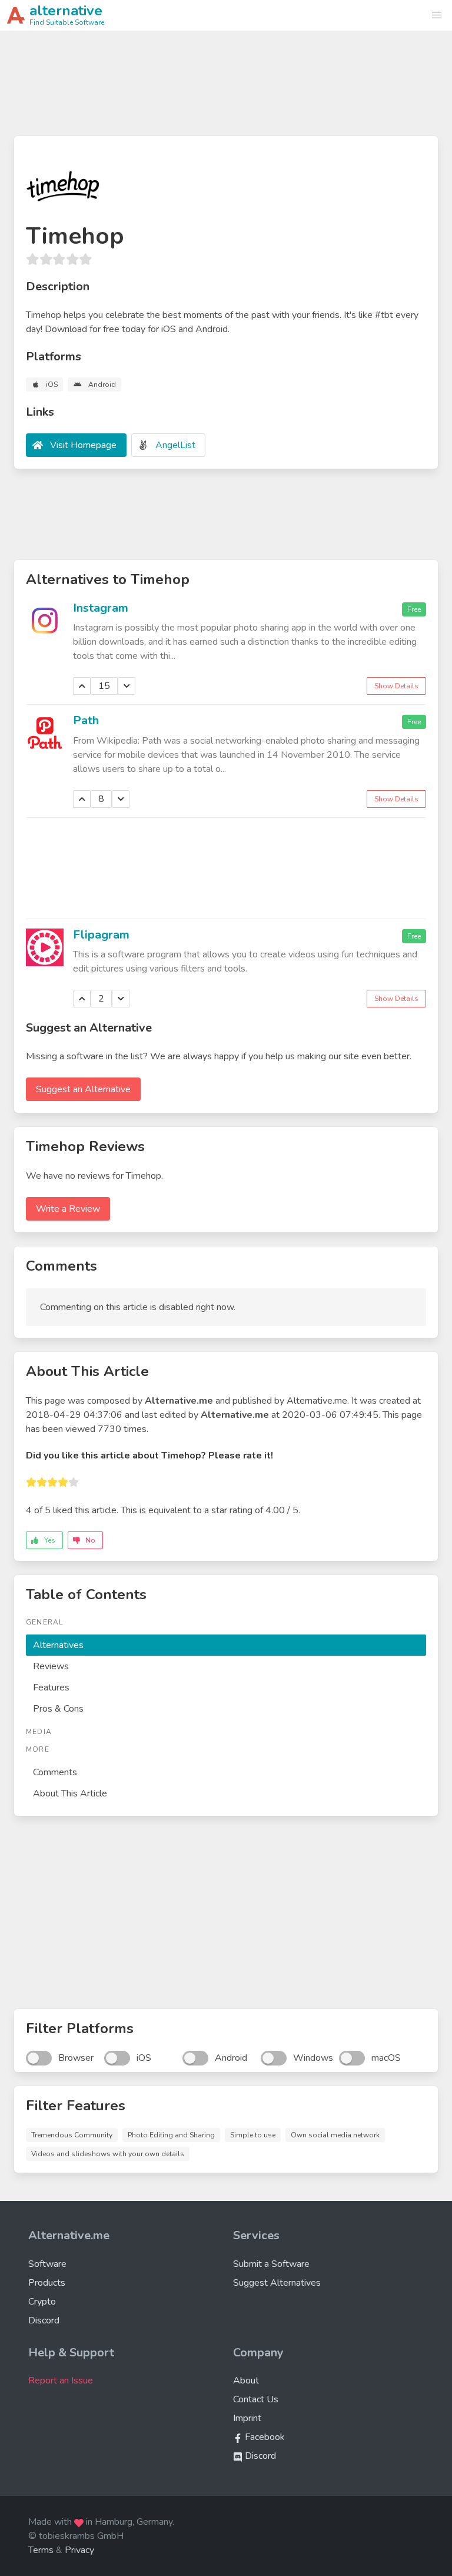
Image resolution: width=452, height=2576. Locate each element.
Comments (55, 1772)
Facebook (264, 2437)
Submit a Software (271, 2264)
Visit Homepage (83, 445)
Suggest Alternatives (277, 2283)
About (246, 2381)
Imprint (247, 2418)
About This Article (70, 1793)
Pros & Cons (58, 1709)
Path (86, 720)
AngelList (175, 445)
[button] (437, 15)
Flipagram (101, 935)
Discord (44, 2320)
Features (51, 1688)
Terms (41, 2550)
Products (47, 2283)
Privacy (79, 2550)
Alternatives (58, 1645)
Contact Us (256, 2399)
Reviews (51, 1666)
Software (47, 2264)
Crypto (42, 2302)
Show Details (396, 686)
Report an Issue (61, 2381)
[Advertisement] (226, 88)
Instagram (101, 608)
